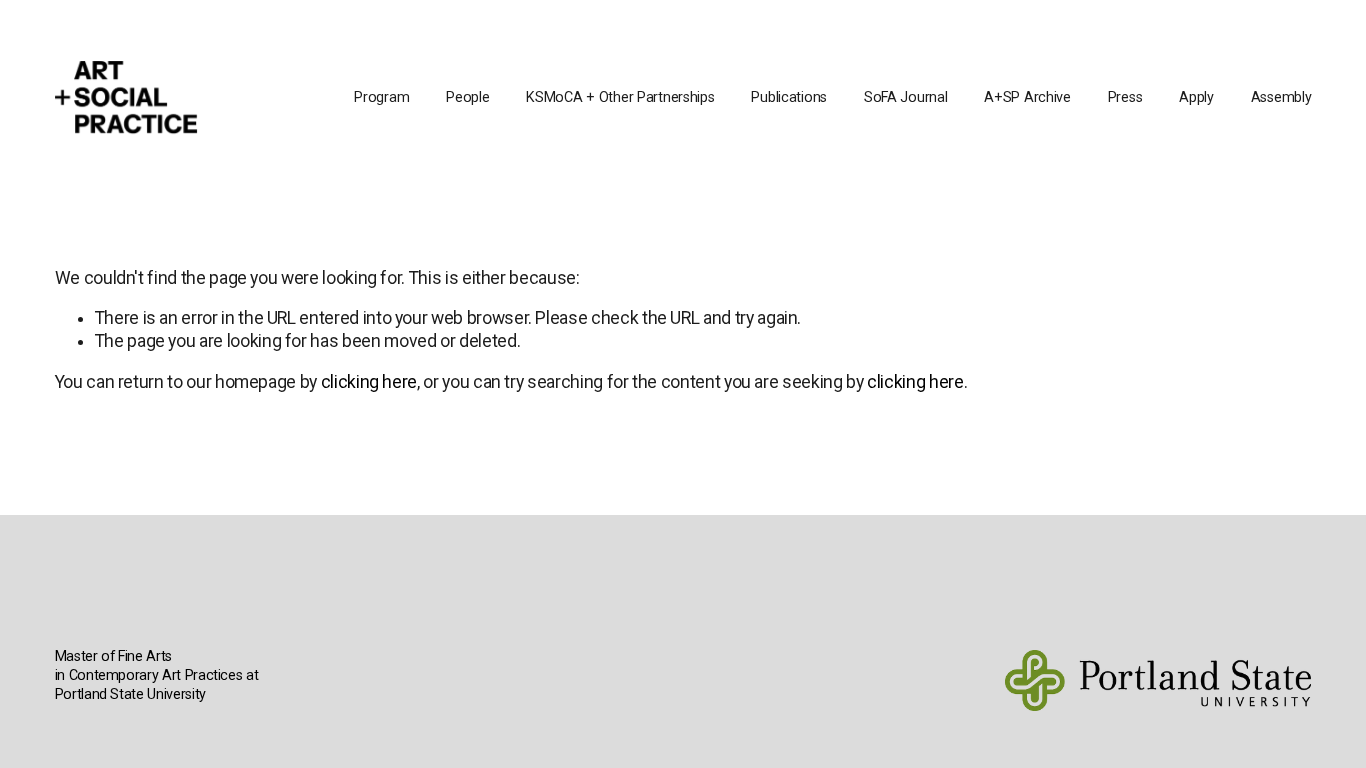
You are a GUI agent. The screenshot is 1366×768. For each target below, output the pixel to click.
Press (1125, 97)
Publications (789, 97)
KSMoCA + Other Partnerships (620, 97)
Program (381, 97)
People (467, 97)
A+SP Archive (1027, 97)
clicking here (369, 382)
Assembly (1281, 97)
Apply (1196, 97)
